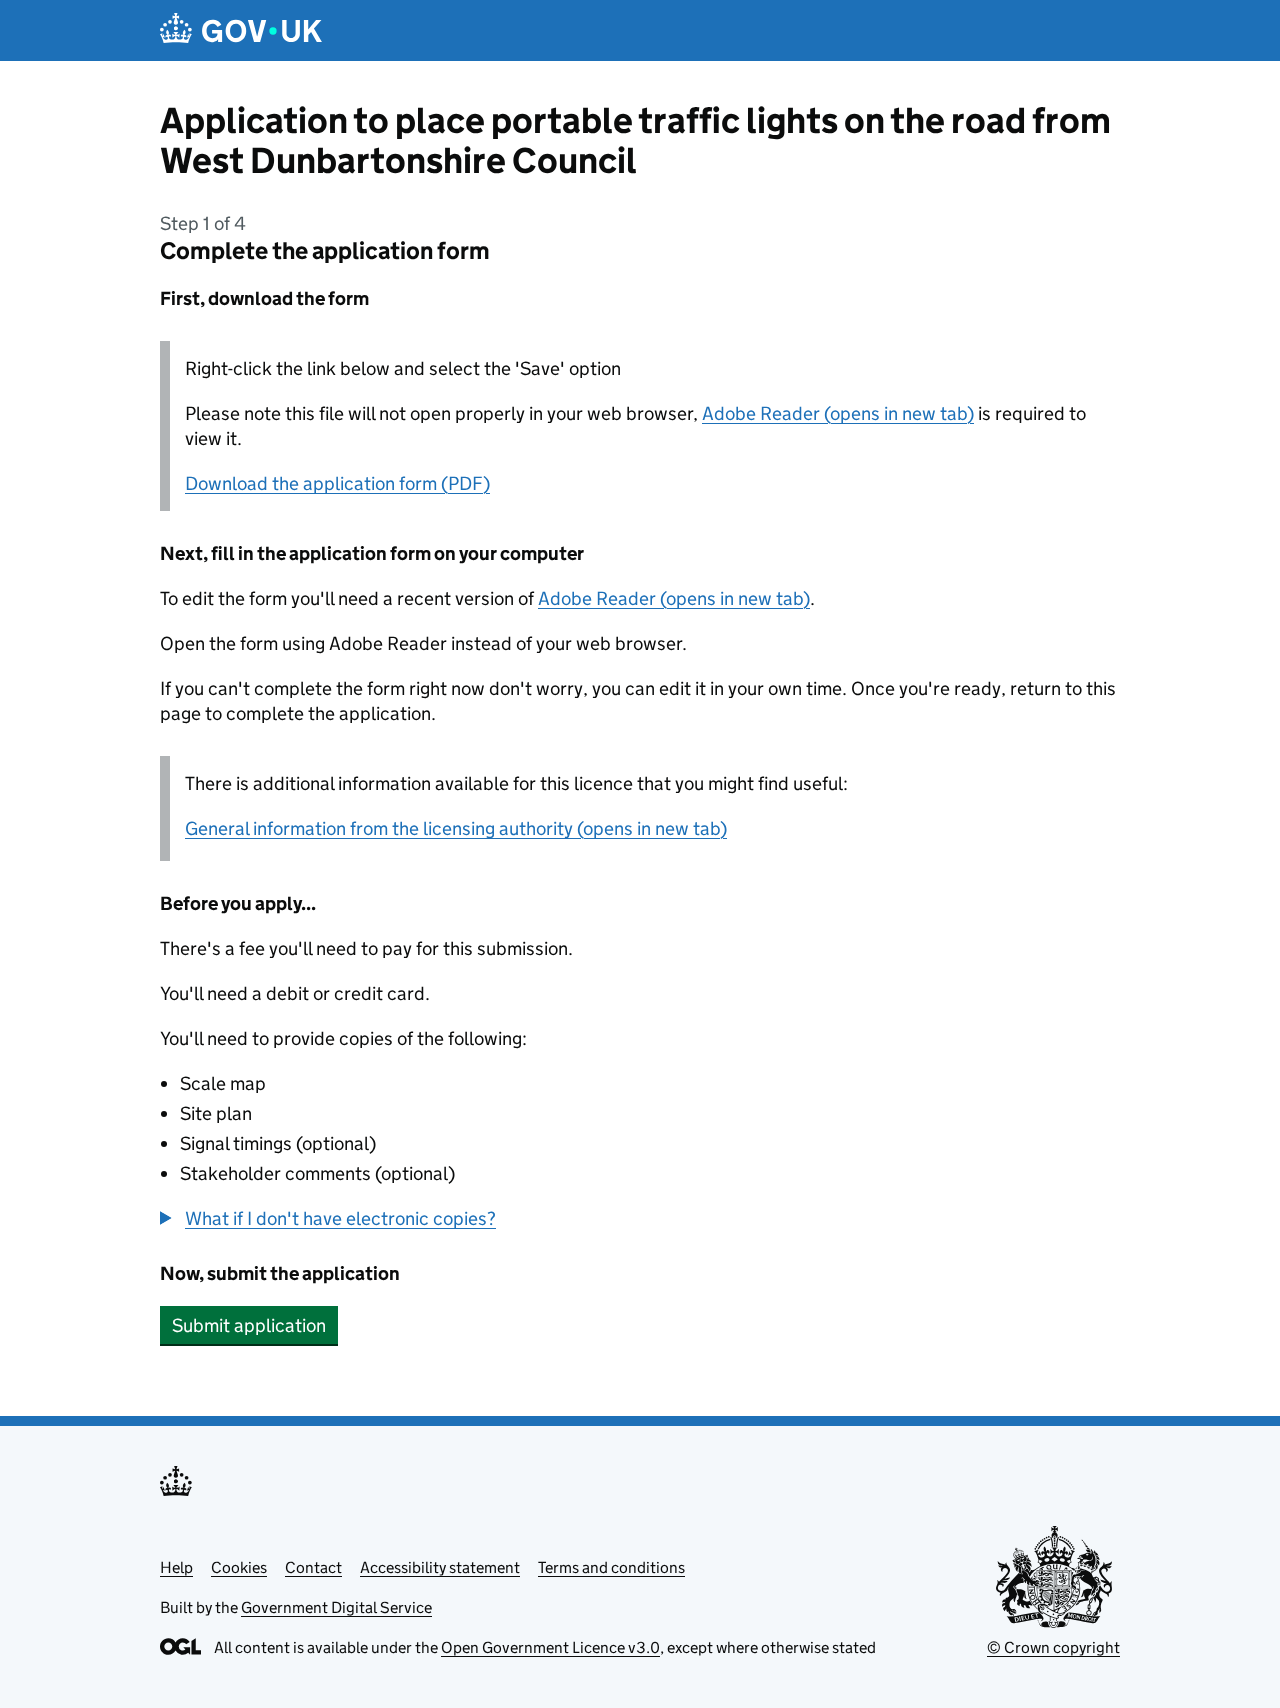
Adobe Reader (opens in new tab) (838, 413)
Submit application (249, 1325)
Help (176, 1567)
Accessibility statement (440, 1567)
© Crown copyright (1053, 1647)
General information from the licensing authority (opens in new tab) (456, 828)
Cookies (239, 1567)
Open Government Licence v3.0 (550, 1647)
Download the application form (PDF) (337, 483)
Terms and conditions (611, 1567)
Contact (313, 1567)
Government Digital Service (336, 1607)
